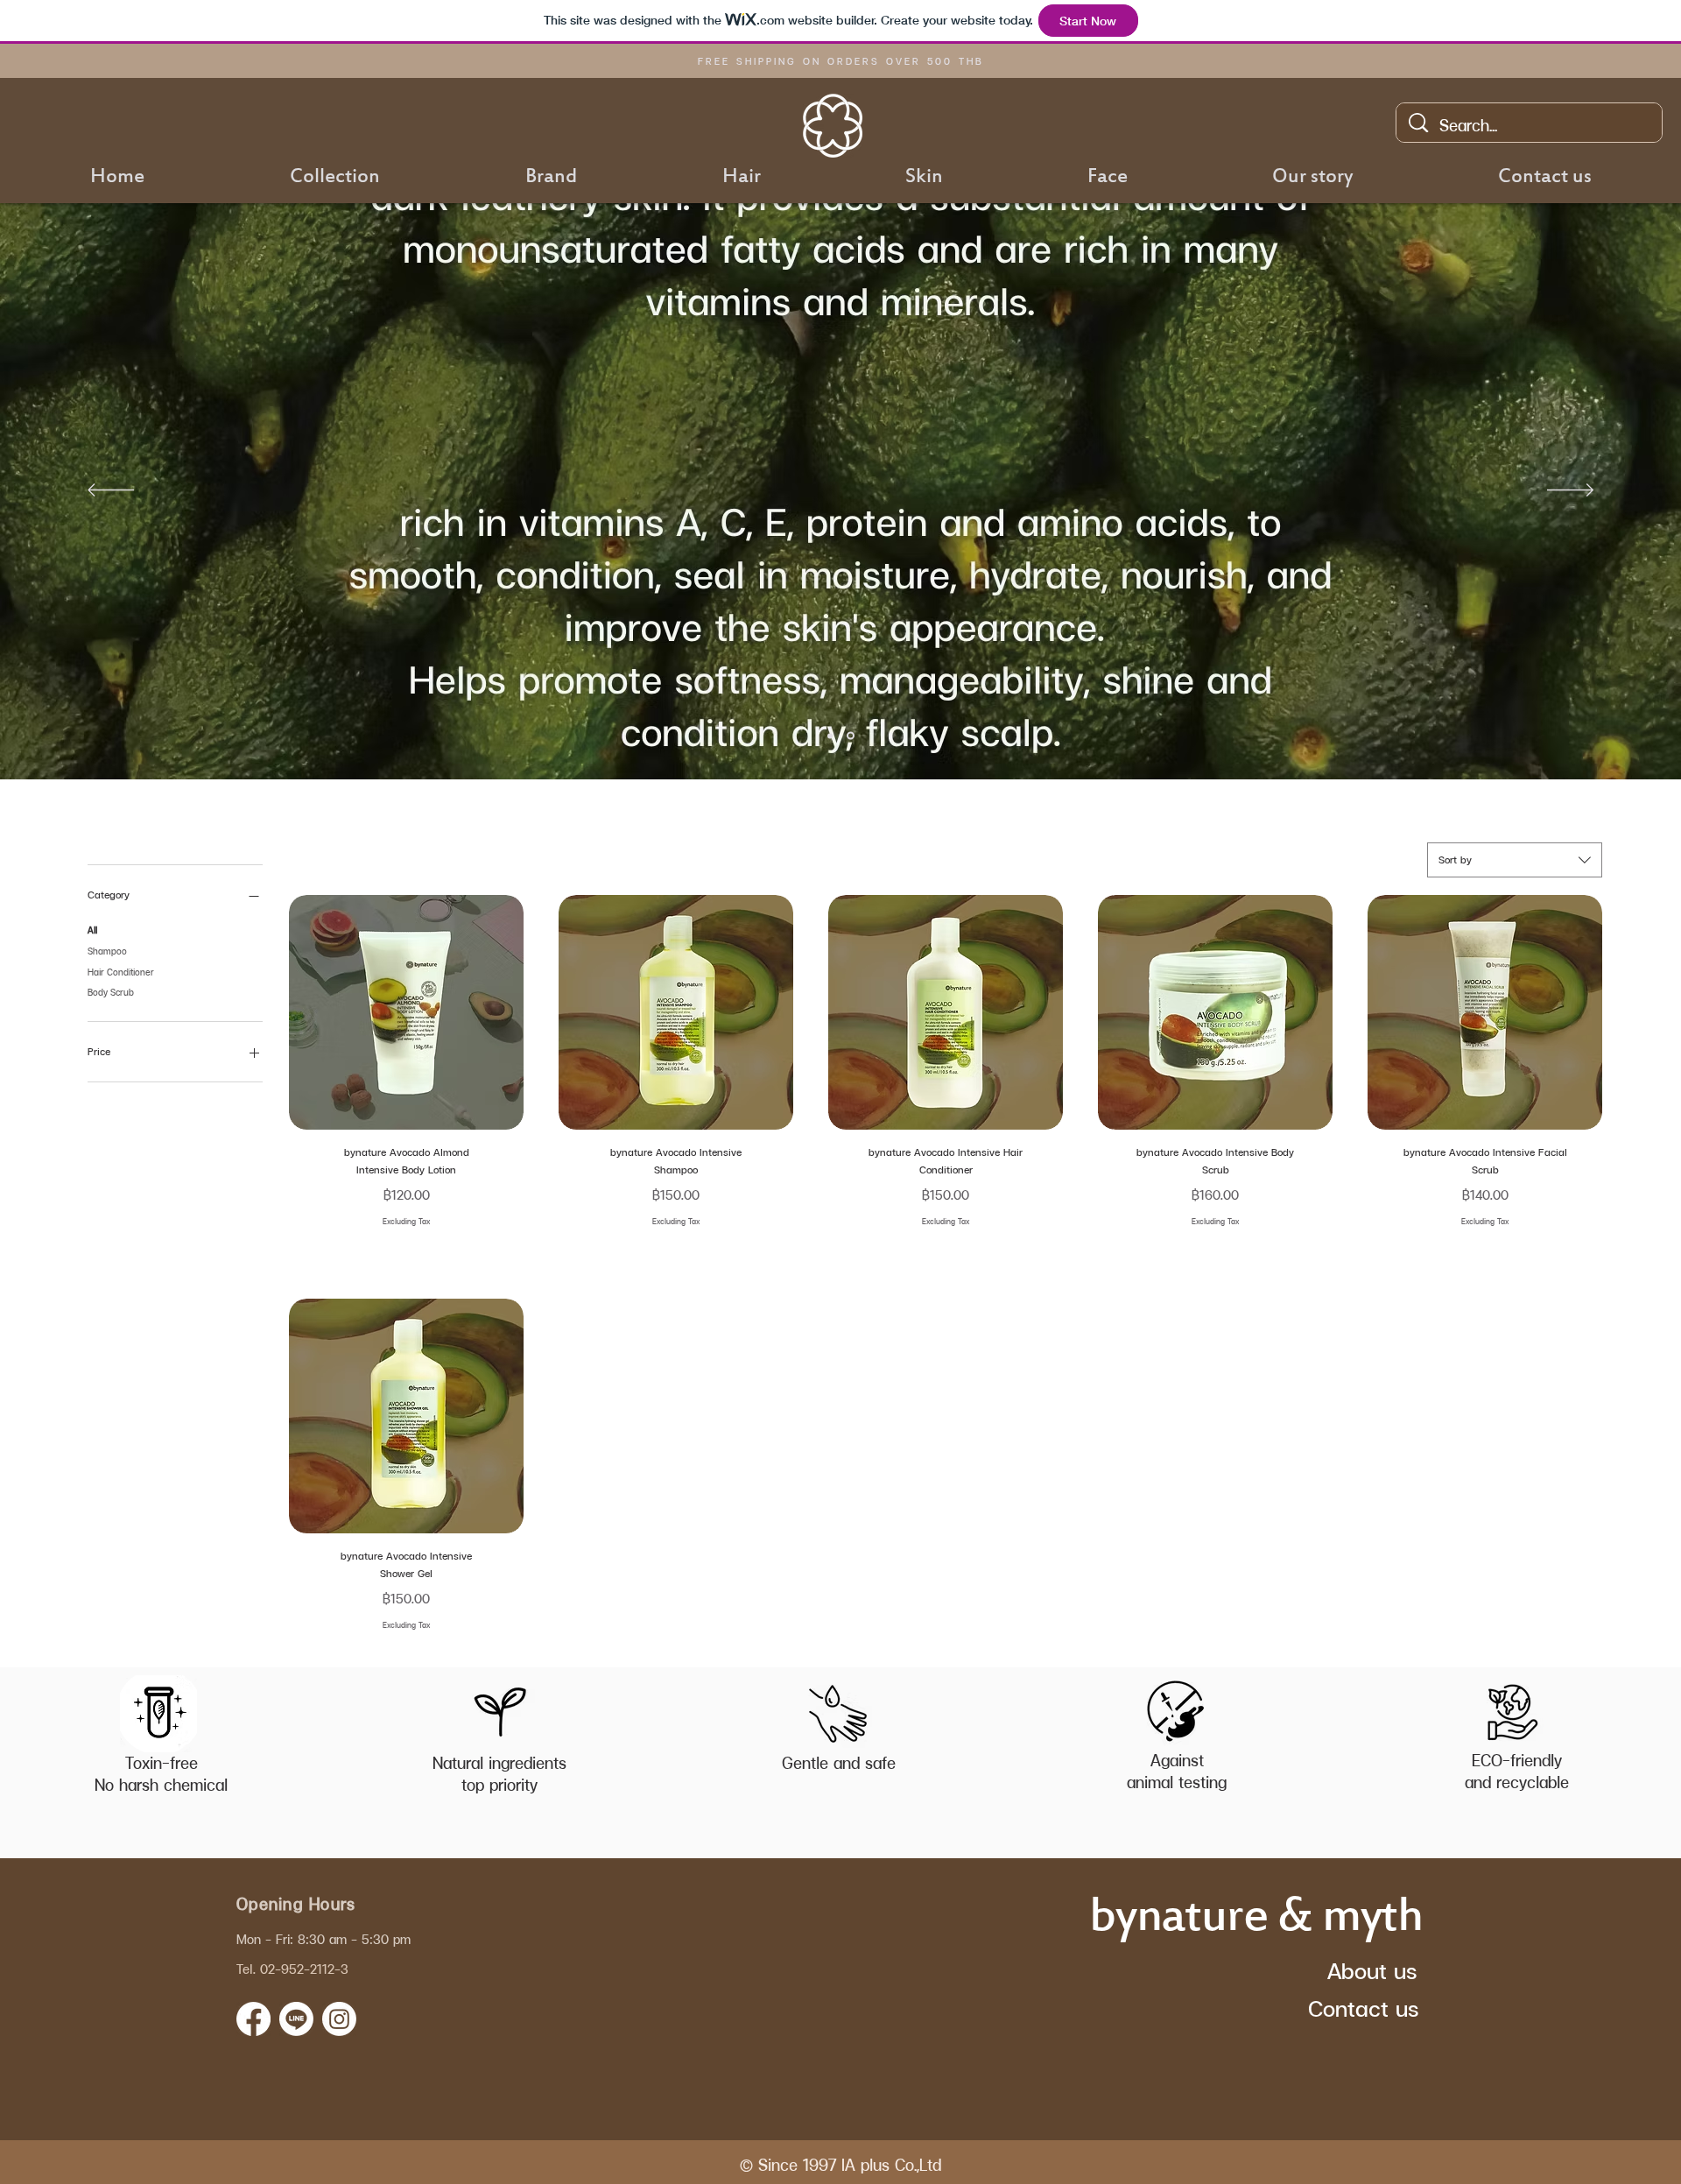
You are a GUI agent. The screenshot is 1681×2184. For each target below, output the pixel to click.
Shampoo (107, 951)
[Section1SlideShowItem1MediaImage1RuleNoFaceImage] (830, 736)
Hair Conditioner (121, 972)
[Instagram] (339, 2019)
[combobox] (1515, 860)
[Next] (1570, 491)
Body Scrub (111, 992)
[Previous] (111, 491)
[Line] (296, 2019)
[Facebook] (253, 2019)
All (92, 930)
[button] (551, 178)
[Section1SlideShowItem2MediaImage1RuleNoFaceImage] (851, 736)
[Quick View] (406, 1012)
